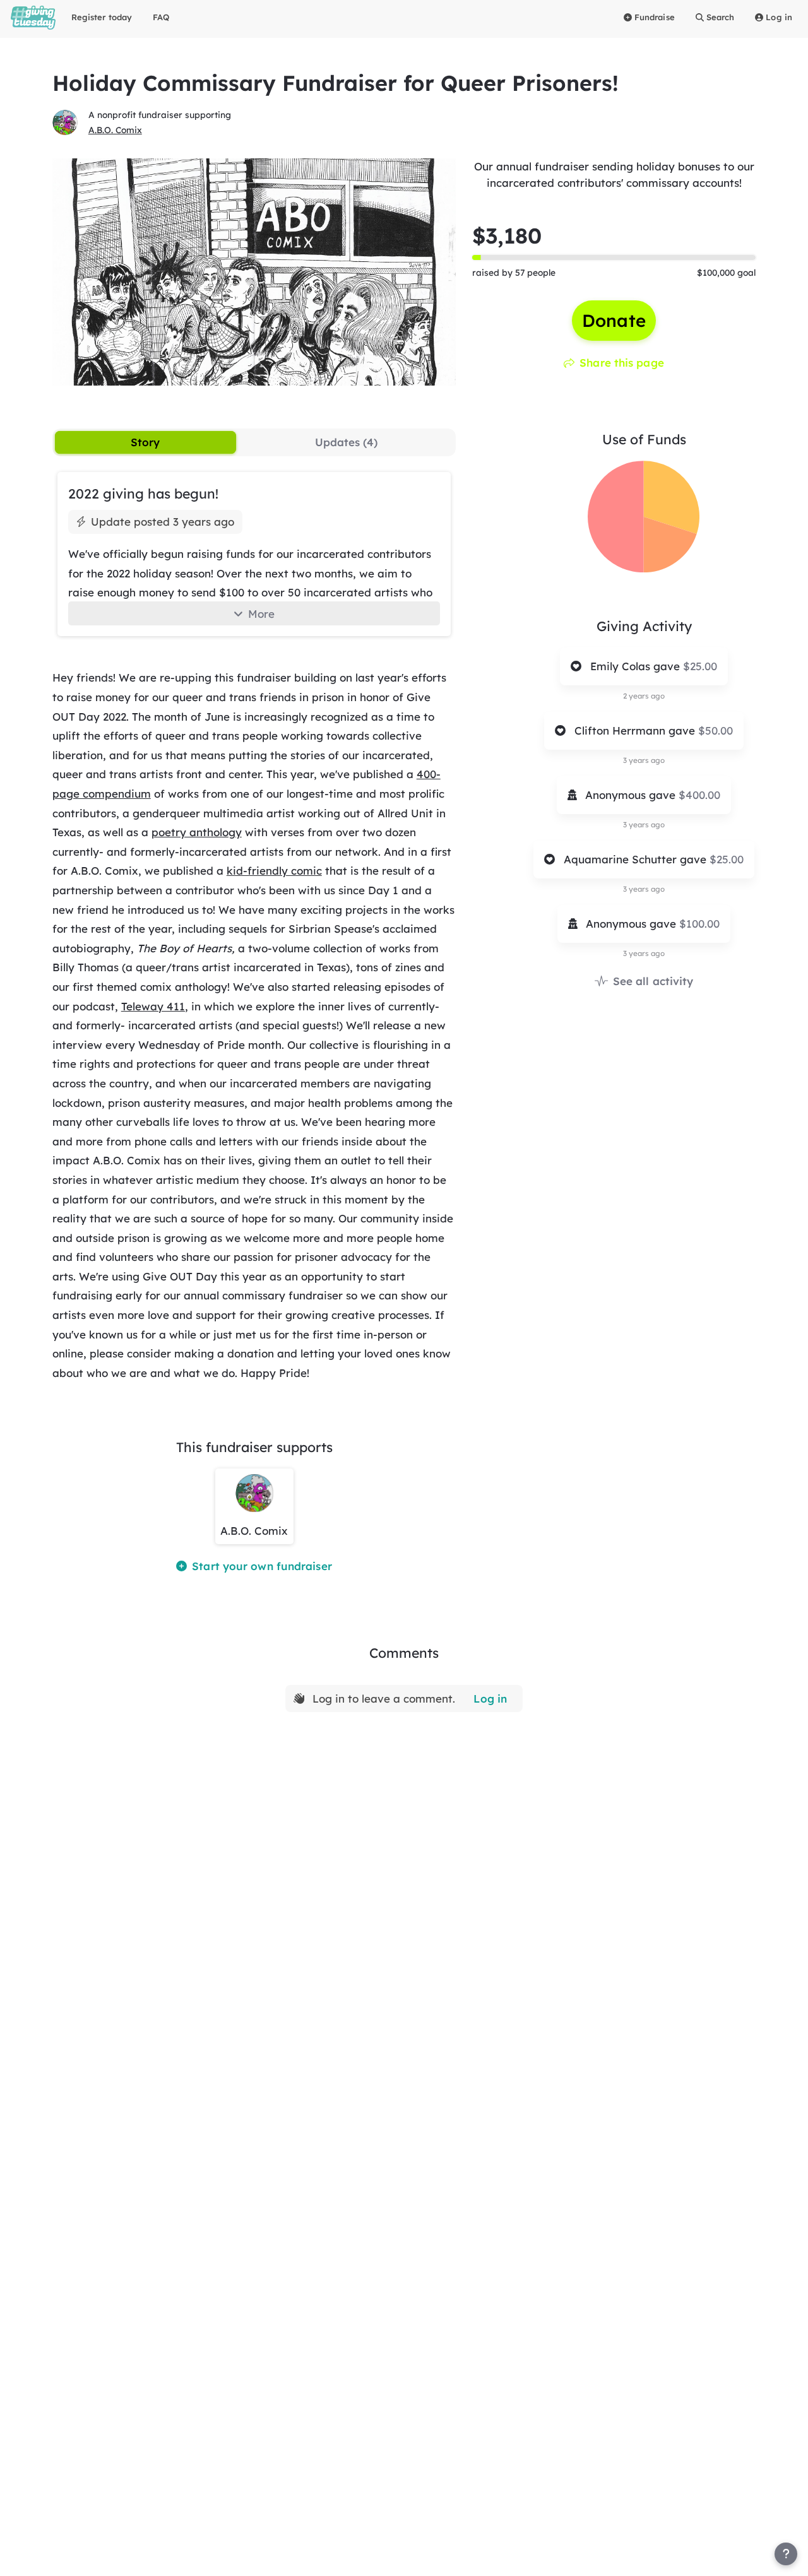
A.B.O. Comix (115, 130)
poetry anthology (197, 832)
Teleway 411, (155, 1006)
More (261, 614)
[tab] (146, 442)
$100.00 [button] (699, 924)
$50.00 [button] (716, 730)
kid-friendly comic (274, 871)
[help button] (786, 2554)
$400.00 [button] (699, 795)
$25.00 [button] (700, 666)
